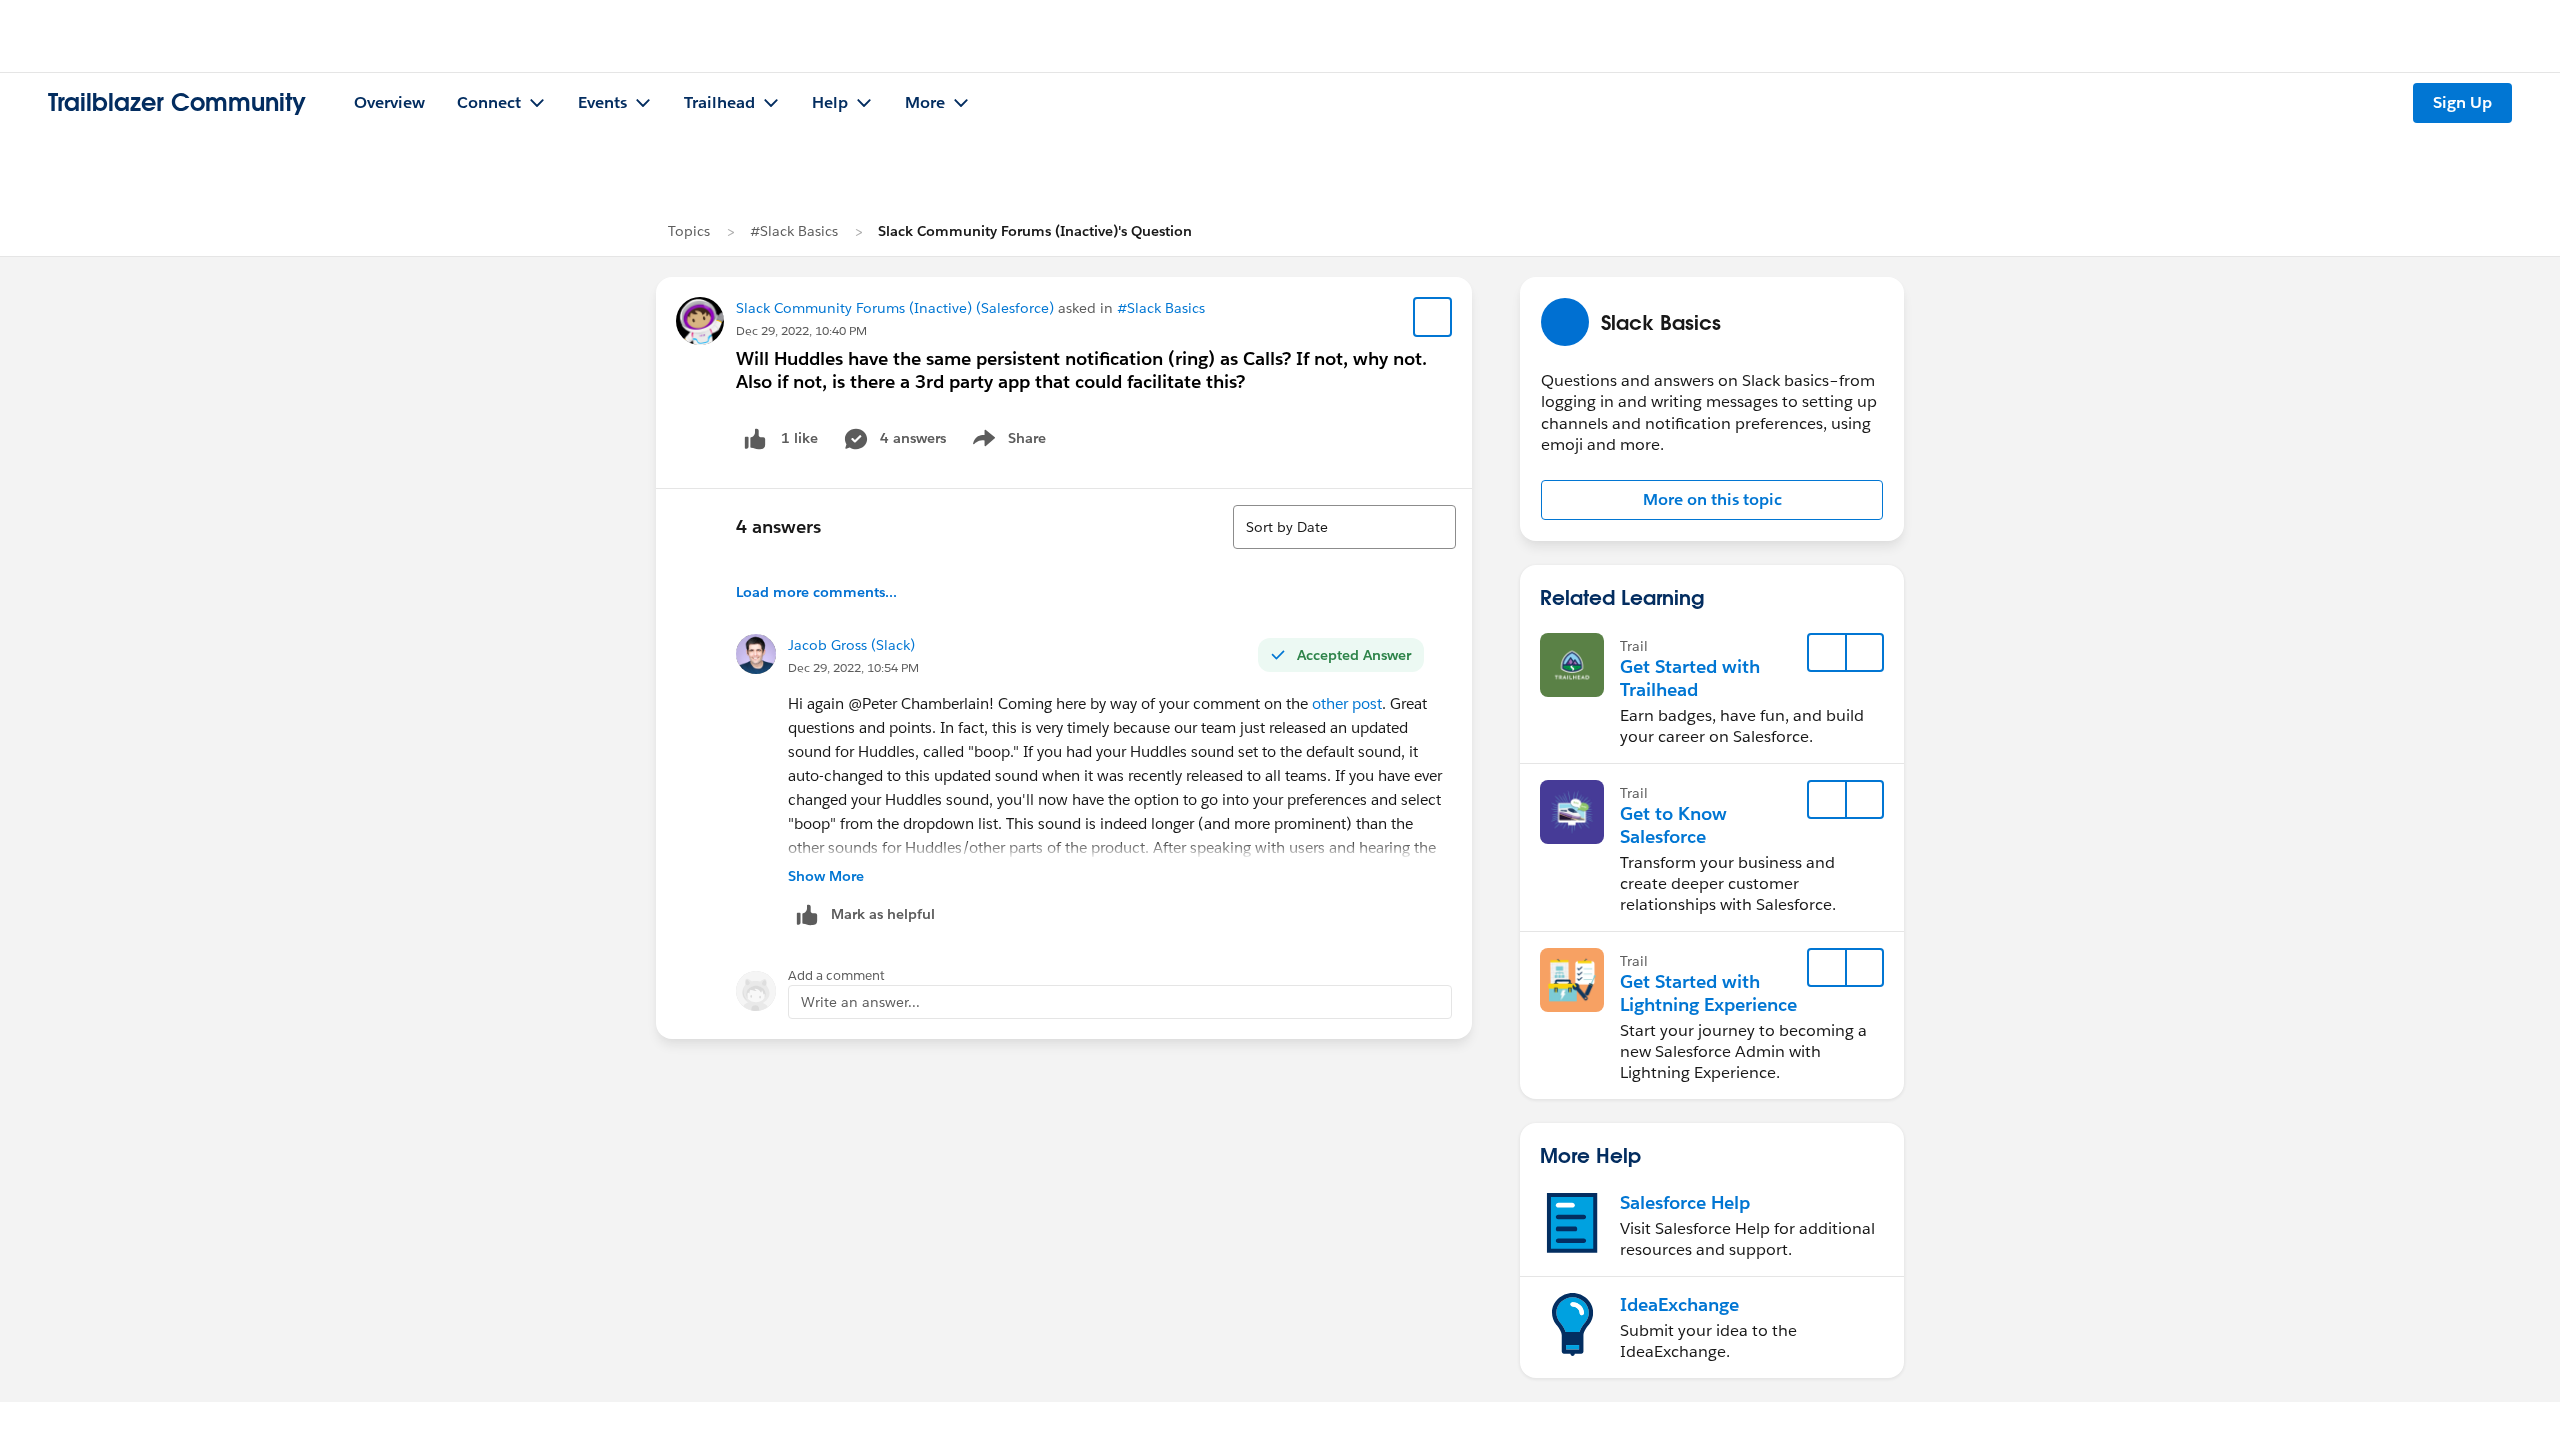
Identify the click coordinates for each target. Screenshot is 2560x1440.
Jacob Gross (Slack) (851, 645)
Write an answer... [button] (860, 1002)
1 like (799, 438)
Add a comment (836, 975)
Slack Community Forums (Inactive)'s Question (1035, 231)
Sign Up (2462, 102)
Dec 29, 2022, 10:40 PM (801, 330)
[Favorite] (1433, 317)
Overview (389, 102)
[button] (1712, 500)
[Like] (755, 438)
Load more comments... (816, 592)
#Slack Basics (794, 231)
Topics (689, 231)
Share (1006, 442)
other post (1347, 703)
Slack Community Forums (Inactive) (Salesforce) (895, 308)
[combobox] (1344, 527)
